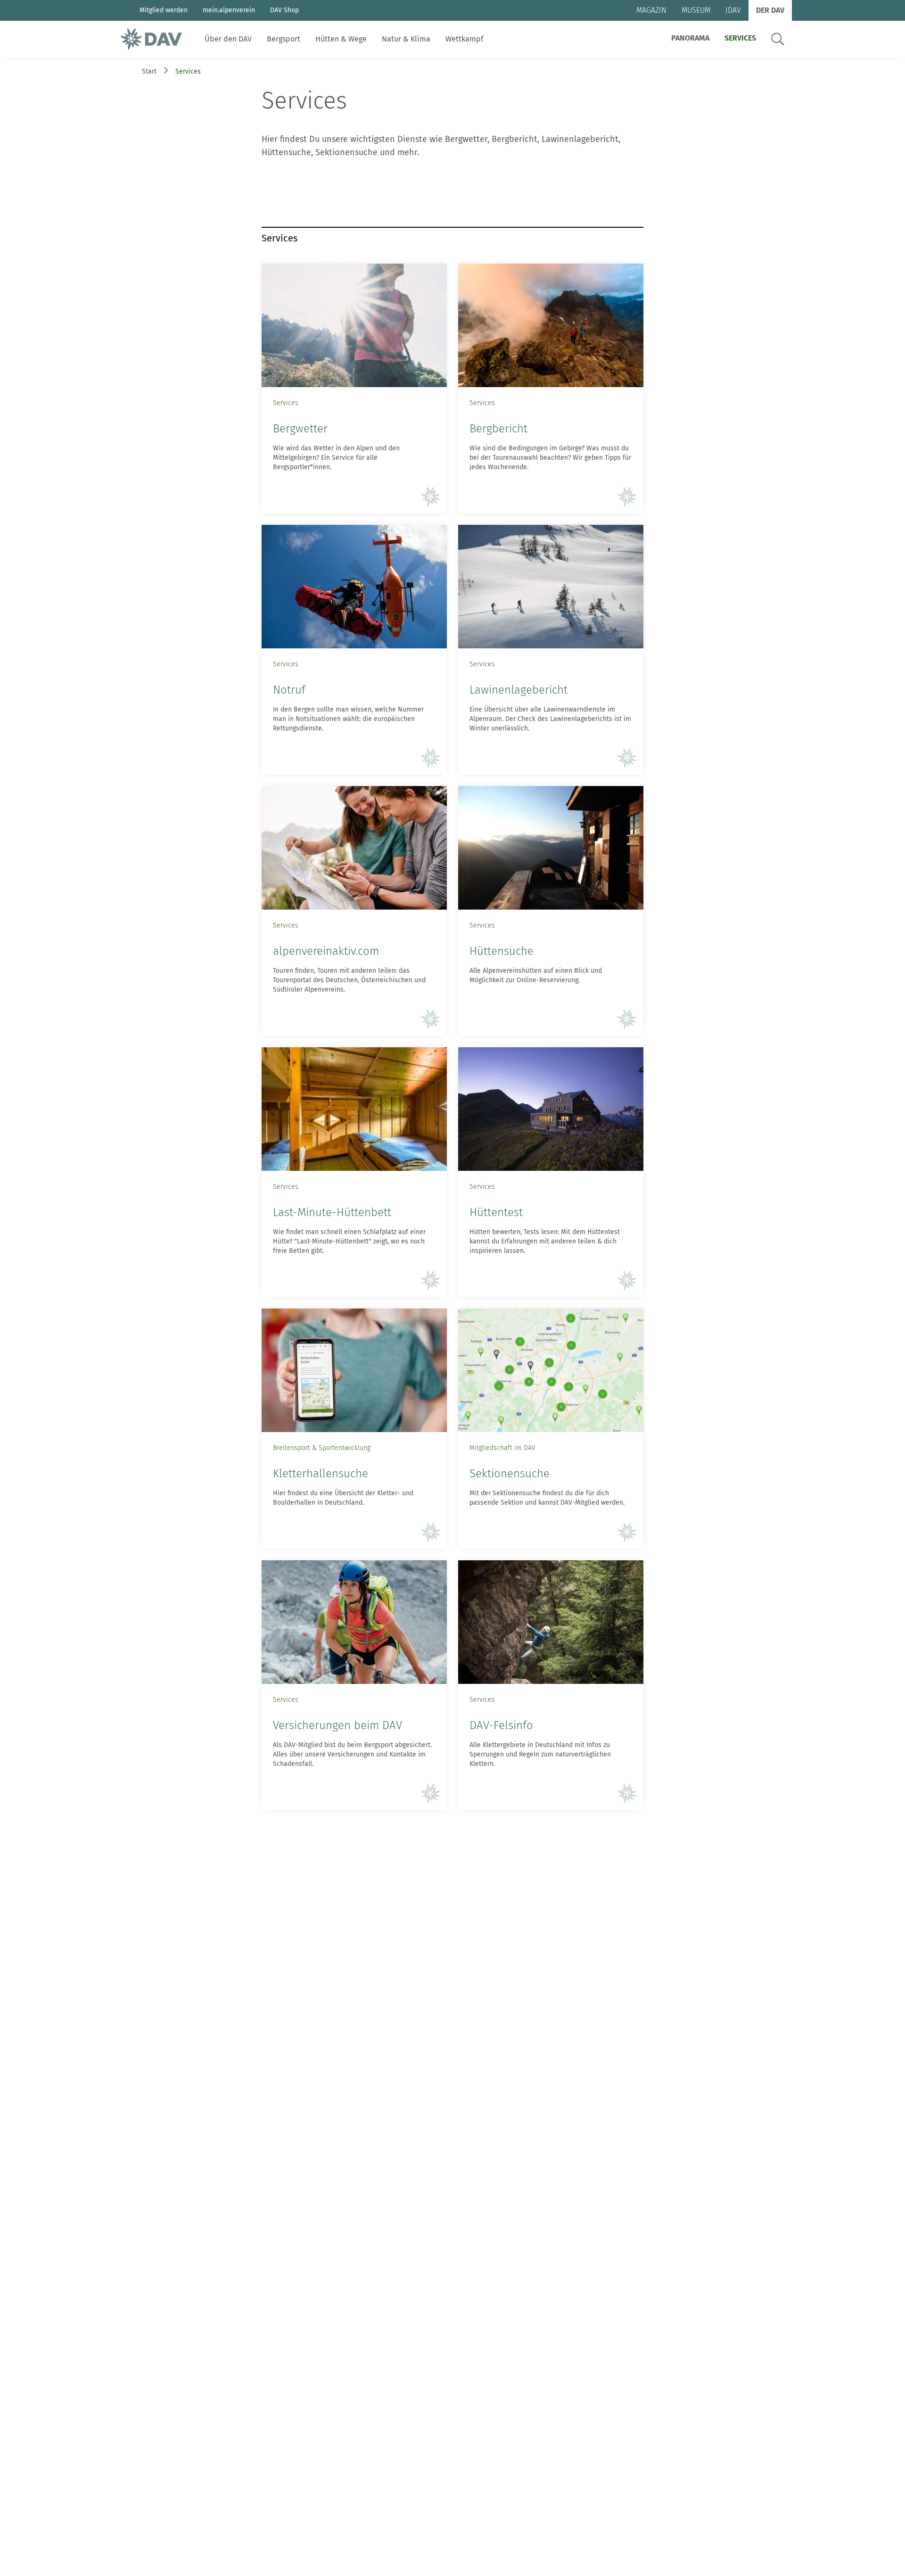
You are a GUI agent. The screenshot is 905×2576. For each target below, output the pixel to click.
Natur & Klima (406, 39)
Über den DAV (228, 39)
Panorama (690, 38)
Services (740, 38)
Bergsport (284, 39)
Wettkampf (464, 39)
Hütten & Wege (341, 39)
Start (149, 71)
